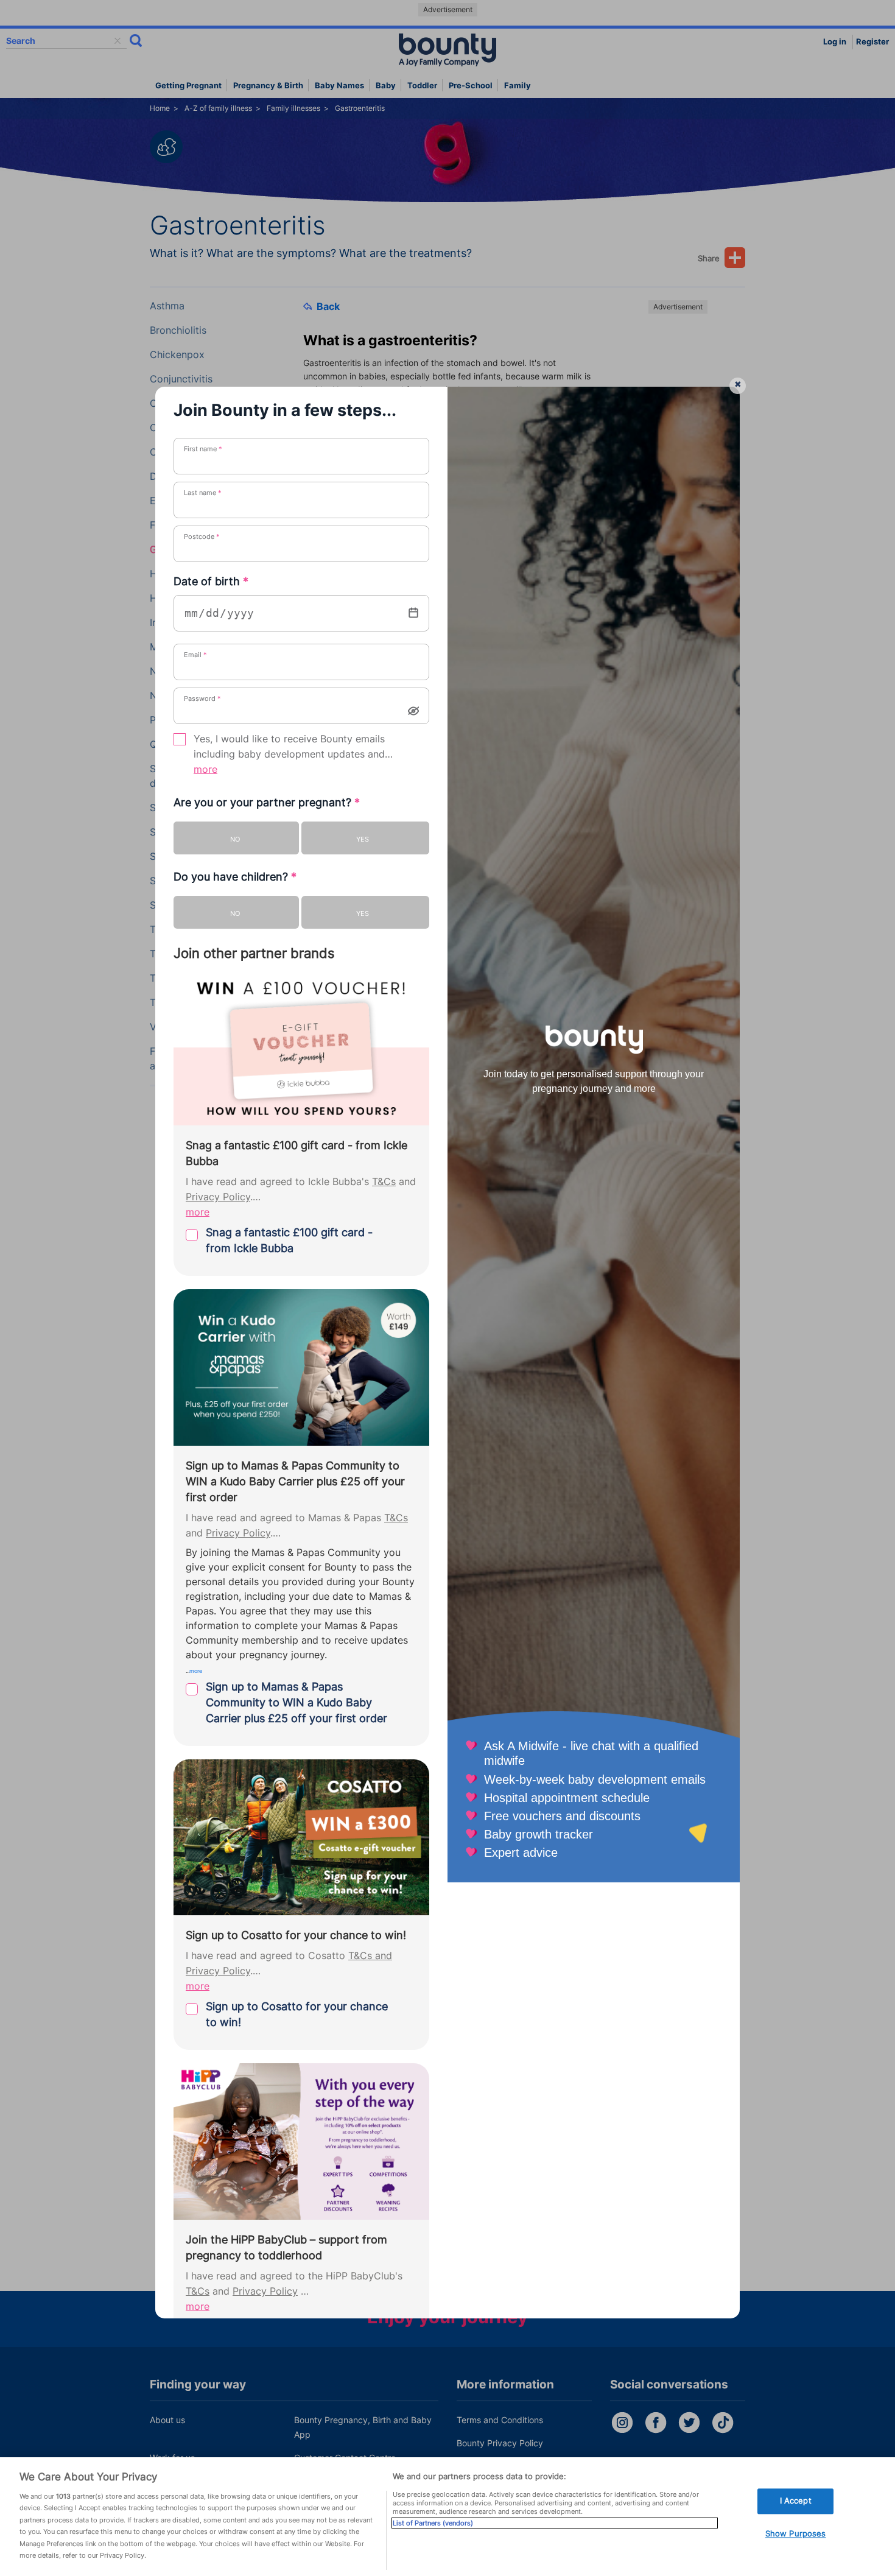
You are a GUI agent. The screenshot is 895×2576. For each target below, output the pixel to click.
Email (195, 655)
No (235, 839)
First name (203, 449)
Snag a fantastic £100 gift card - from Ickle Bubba (289, 1240)
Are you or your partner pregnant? (267, 802)
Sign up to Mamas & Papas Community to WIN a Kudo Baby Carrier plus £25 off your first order (297, 1702)
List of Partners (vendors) (433, 2523)
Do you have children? (235, 877)
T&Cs (384, 1182)
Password (202, 699)
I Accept (796, 2501)
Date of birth (211, 581)
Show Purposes (796, 2533)
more (205, 769)
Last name (203, 493)
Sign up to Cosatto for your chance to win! (297, 2014)
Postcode (202, 537)
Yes (363, 839)
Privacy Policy (218, 1197)
